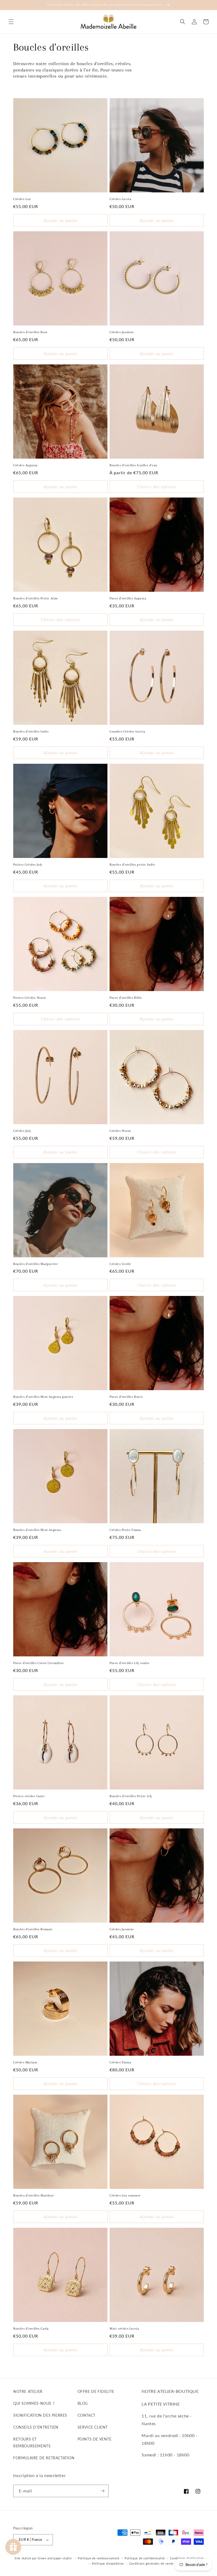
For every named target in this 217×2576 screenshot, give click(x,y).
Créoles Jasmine (122, 332)
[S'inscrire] (102, 2491)
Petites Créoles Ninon (30, 998)
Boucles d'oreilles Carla (31, 2329)
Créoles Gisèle (120, 1264)
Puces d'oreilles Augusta (128, 598)
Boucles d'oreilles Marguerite (35, 1264)
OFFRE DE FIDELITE (96, 2391)
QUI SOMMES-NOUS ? (34, 2403)
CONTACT (87, 2415)
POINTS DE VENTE (95, 2439)
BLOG (83, 2403)
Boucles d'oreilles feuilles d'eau (134, 465)
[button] (11, 22)
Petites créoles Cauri (29, 1796)
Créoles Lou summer (125, 2195)
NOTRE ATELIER (28, 2391)
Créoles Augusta (25, 465)
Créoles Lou (22, 199)
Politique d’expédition (108, 2563)
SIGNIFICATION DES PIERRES (40, 2415)
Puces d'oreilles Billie (126, 998)
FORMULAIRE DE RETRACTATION (44, 2458)
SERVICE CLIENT (93, 2427)
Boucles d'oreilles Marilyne (34, 2195)
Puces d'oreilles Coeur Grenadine (39, 1663)
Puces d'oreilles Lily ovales (130, 1663)
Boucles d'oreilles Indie (31, 731)
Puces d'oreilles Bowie (126, 1397)
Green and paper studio (55, 2558)
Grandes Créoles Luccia (127, 731)
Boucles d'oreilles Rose (30, 332)
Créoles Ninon (120, 1131)
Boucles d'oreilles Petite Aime (36, 598)
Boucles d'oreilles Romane (33, 1929)
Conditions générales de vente (151, 2563)
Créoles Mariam (25, 2062)
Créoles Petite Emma (125, 1530)
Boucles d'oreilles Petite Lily (131, 1796)
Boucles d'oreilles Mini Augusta (37, 1530)
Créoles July (22, 1131)
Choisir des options (157, 487)
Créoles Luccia (120, 199)
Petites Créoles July (28, 865)
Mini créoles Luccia (124, 2329)
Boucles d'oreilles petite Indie (132, 865)
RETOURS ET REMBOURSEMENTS (32, 2442)
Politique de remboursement (99, 2558)
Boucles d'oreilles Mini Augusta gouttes (43, 1397)
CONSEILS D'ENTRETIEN (36, 2427)
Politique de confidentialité (145, 2558)
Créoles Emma (120, 2062)
